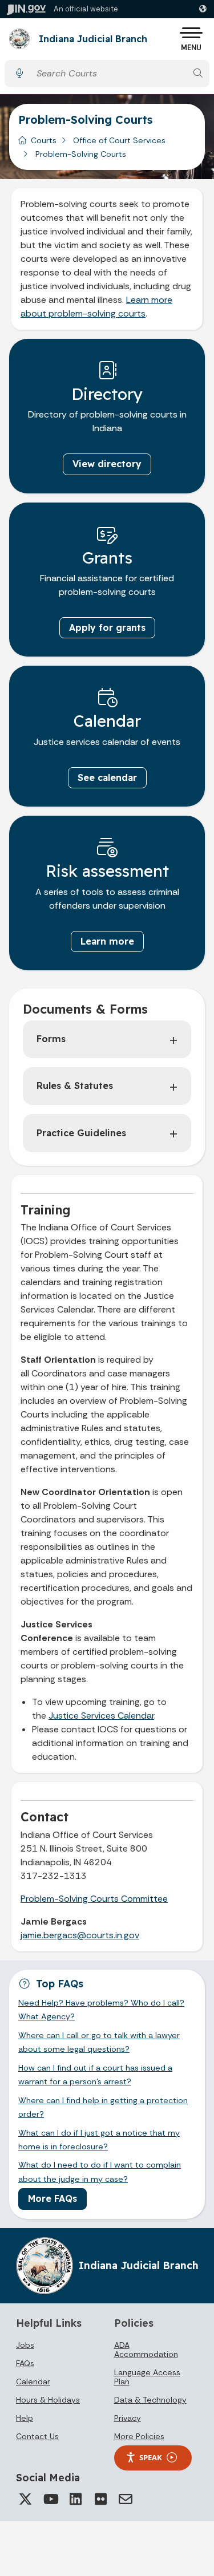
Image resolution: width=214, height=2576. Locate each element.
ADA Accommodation (146, 2350)
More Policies (139, 2436)
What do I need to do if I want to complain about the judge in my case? (100, 2172)
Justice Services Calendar (101, 1716)
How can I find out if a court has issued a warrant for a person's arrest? (95, 2075)
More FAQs (53, 2198)
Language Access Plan (147, 2377)
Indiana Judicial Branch (93, 39)
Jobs (25, 2345)
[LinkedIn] (75, 2499)
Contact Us (37, 2436)
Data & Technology (150, 2400)
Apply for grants (107, 627)
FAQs (25, 2363)
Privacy (128, 2418)
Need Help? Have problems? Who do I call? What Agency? (101, 2010)
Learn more (107, 941)
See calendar (107, 777)
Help (25, 2418)
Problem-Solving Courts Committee (94, 1899)
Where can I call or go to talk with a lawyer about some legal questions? (99, 2042)
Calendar (33, 2381)
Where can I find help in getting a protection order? (103, 2107)
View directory (107, 464)
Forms (51, 1039)
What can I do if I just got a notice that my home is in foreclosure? (99, 2140)
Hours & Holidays (48, 2400)
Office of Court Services (119, 140)
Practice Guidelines (81, 1133)
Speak (151, 2457)
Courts (44, 140)
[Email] (126, 2499)
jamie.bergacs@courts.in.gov (80, 1935)
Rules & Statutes (75, 1086)
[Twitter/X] (25, 2499)
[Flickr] (100, 2499)
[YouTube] (50, 2499)
